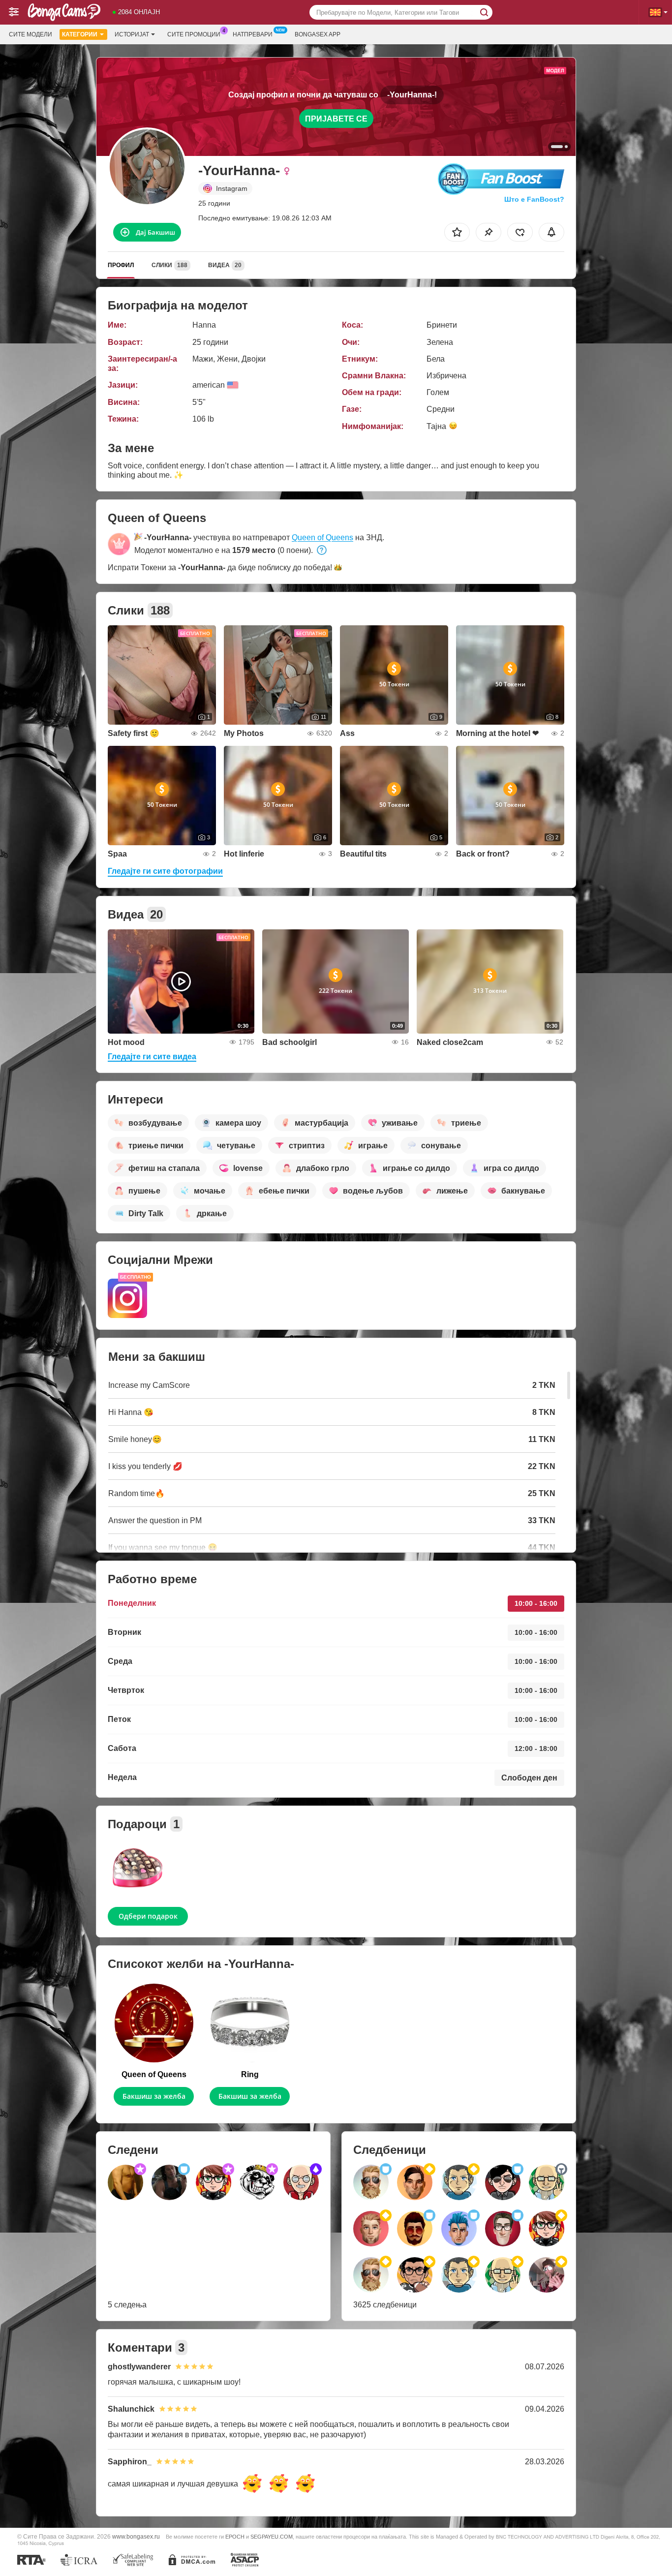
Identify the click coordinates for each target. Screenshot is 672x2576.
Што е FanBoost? (534, 199)
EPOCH (235, 2537)
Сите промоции (194, 34)
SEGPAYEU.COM (272, 2537)
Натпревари (253, 34)
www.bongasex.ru (136, 2536)
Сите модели (31, 34)
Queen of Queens (322, 537)
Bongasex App (318, 34)
